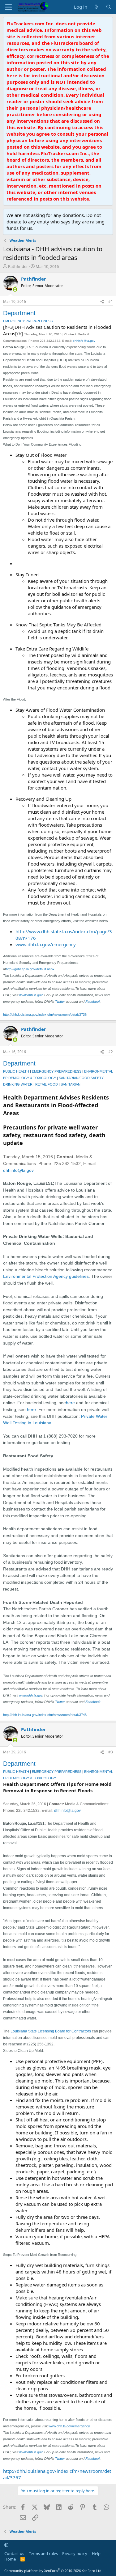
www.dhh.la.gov (31, 995)
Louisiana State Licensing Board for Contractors (51, 2031)
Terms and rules (43, 2553)
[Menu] (9, 7)
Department (19, 313)
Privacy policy (75, 2553)
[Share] (102, 302)
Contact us (14, 2553)
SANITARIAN (71, 1084)
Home (10, 2559)
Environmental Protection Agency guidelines (46, 1276)
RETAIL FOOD (47, 1084)
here (70, 1403)
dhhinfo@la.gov (84, 341)
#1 (111, 301)
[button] (6, 2545)
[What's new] (96, 7)
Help (96, 2553)
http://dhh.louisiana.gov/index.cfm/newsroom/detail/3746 (45, 1715)
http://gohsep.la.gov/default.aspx (30, 969)
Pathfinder (18, 266)
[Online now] (15, 289)
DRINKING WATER (18, 1084)
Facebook (93, 1002)
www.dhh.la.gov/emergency (46, 944)
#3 (111, 1752)
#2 (111, 1052)
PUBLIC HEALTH (16, 1071)
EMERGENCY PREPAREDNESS (28, 321)
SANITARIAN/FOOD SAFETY (81, 1078)
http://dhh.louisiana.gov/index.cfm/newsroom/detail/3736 (45, 1015)
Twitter (60, 1002)
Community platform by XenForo (53, 2571)
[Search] (109, 7)
